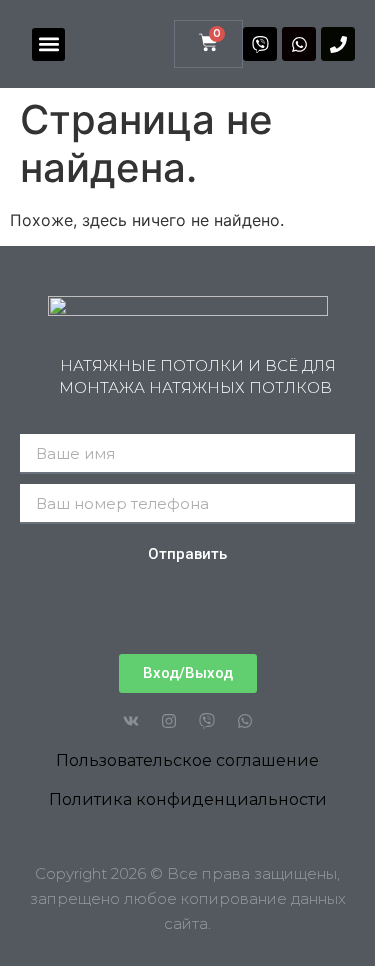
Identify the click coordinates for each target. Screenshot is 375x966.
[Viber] (260, 44)
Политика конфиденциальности (188, 799)
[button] (48, 44)
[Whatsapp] (299, 44)
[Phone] (338, 44)
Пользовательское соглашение (187, 760)
